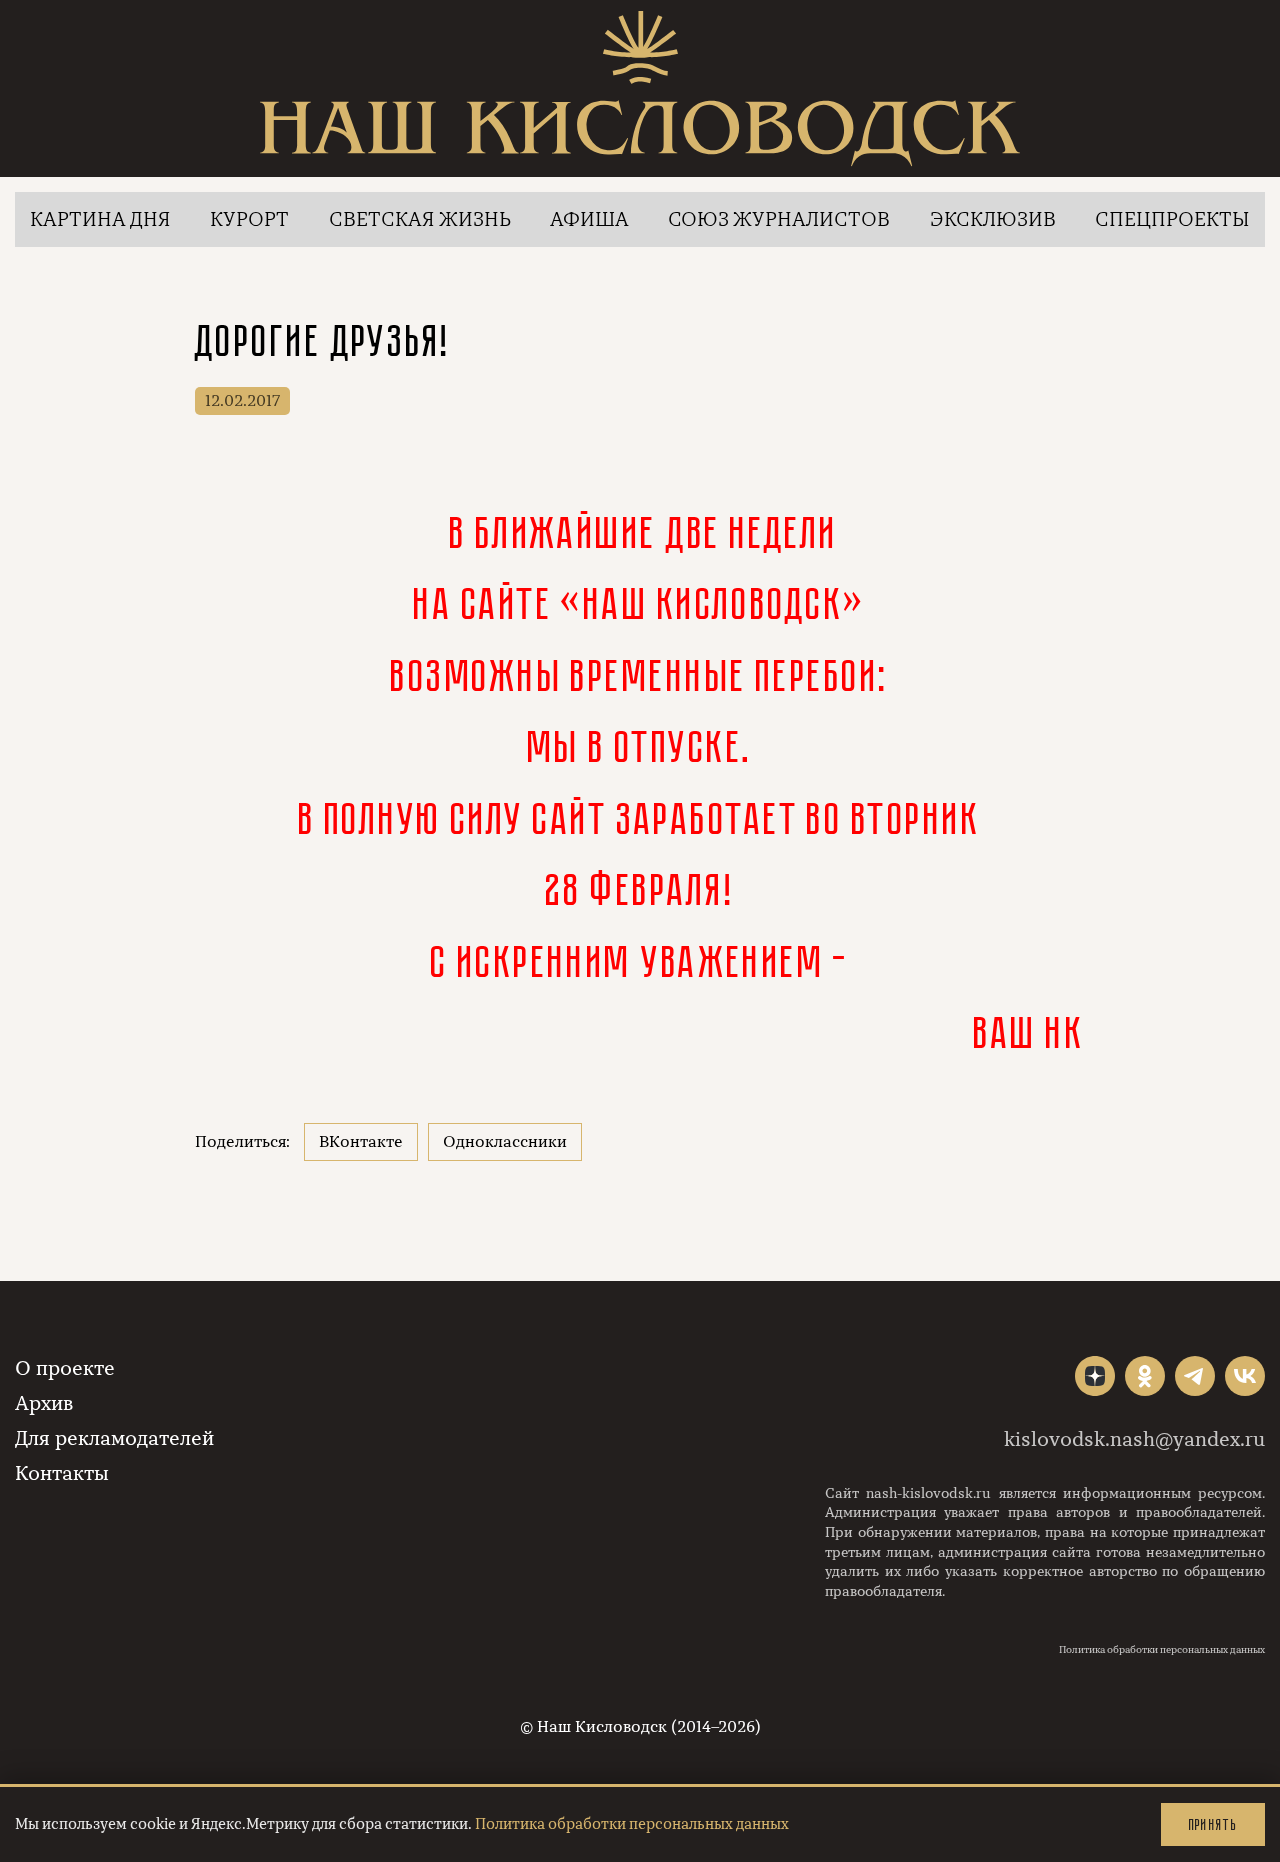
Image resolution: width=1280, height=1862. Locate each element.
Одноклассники (505, 1142)
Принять (1213, 1824)
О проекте (65, 1368)
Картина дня (100, 219)
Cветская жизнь (420, 219)
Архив (44, 1403)
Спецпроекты (1172, 219)
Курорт (249, 219)
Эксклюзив (993, 219)
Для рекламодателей (114, 1438)
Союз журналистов (779, 219)
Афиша (589, 219)
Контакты (62, 1473)
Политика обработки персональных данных (1162, 1650)
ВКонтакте (361, 1142)
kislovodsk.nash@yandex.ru (1134, 1439)
